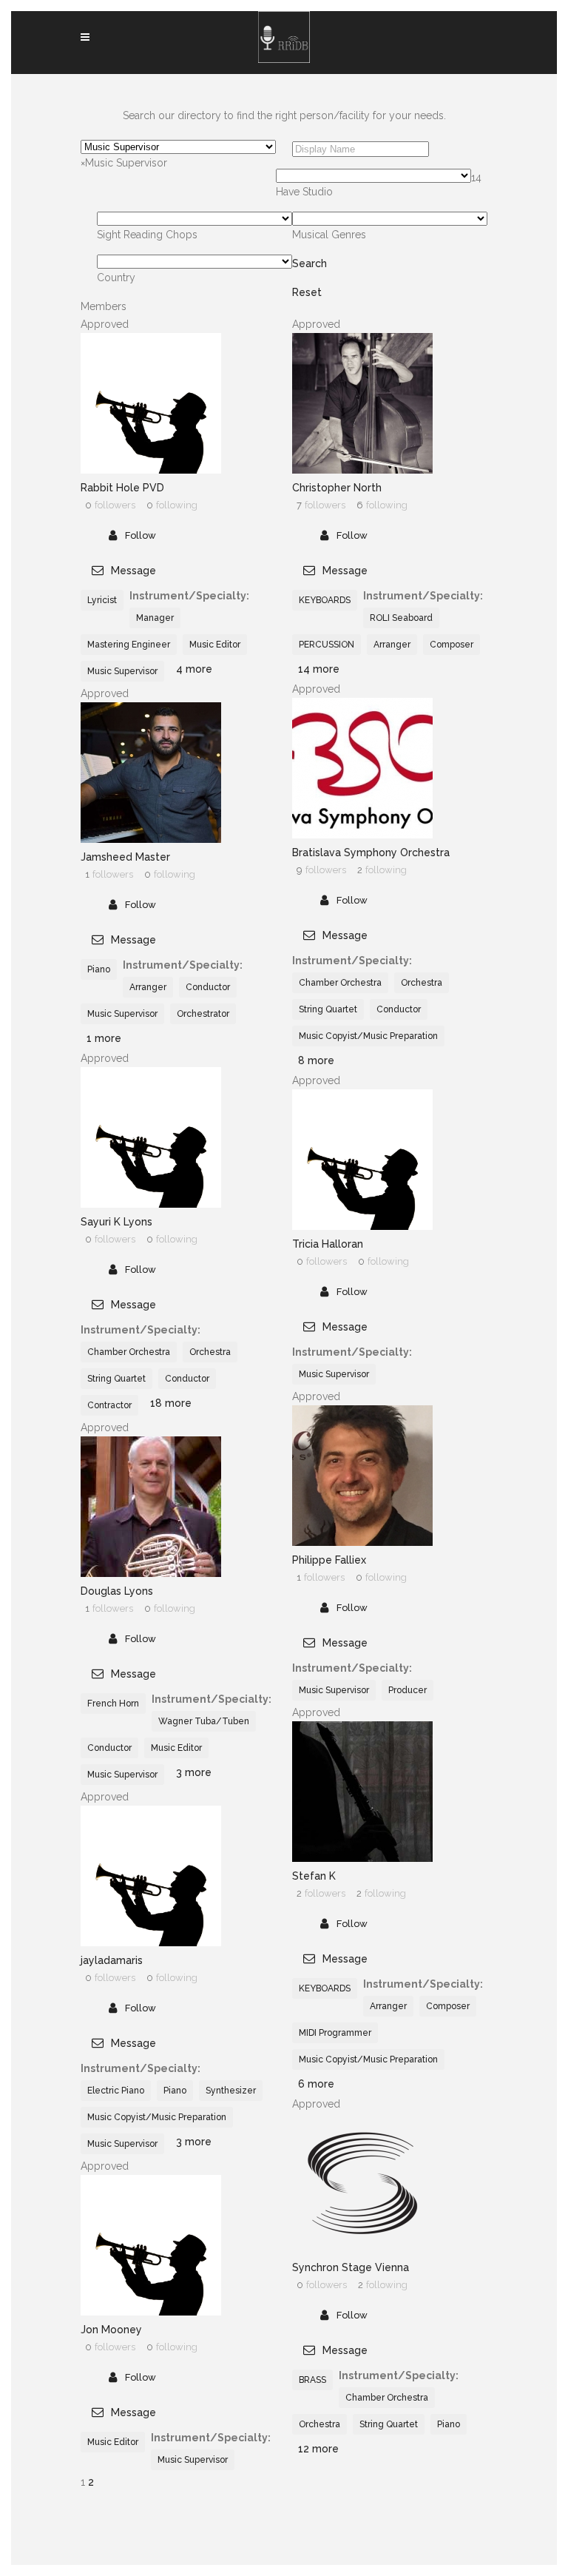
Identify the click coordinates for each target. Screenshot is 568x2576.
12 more (318, 2449)
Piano (99, 969)
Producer (408, 1690)
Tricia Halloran (328, 1244)
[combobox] (124, 163)
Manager (155, 618)
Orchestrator (203, 1014)
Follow (141, 535)
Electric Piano (116, 2091)
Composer (452, 645)
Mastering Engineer (129, 645)
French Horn (113, 1704)
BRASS (312, 2380)
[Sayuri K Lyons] (151, 1204)
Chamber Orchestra (340, 983)
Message (132, 571)
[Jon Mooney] (151, 2312)
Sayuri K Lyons (116, 1222)
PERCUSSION (327, 645)
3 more (194, 1772)
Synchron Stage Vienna (351, 2267)
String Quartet (328, 1009)
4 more (194, 669)
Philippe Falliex (329, 1560)
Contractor (109, 1405)
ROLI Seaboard (401, 618)
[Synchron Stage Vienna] (362, 2250)
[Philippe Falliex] (362, 1542)
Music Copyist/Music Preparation (368, 1036)
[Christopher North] (362, 470)
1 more (104, 1038)
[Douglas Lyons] (151, 1573)
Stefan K (314, 1876)
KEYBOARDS (325, 600)
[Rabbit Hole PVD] (151, 470)
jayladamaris (112, 1960)
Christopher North (337, 488)
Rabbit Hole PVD (122, 488)
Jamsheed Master (125, 857)
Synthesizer (231, 2091)
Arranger (392, 645)
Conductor (399, 1009)
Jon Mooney (111, 2330)
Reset (307, 292)
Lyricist (102, 600)
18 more (171, 1403)
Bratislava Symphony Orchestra (371, 852)
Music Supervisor (122, 671)
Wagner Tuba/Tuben (204, 1721)
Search (310, 263)
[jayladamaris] (151, 1943)
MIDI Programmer (335, 2033)
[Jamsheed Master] (151, 839)
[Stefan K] (362, 1858)
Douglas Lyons (117, 1591)
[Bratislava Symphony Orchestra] (362, 835)
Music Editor (215, 645)
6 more (316, 2084)
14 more (319, 669)
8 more (316, 1060)
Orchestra (422, 983)
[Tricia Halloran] (362, 1226)
